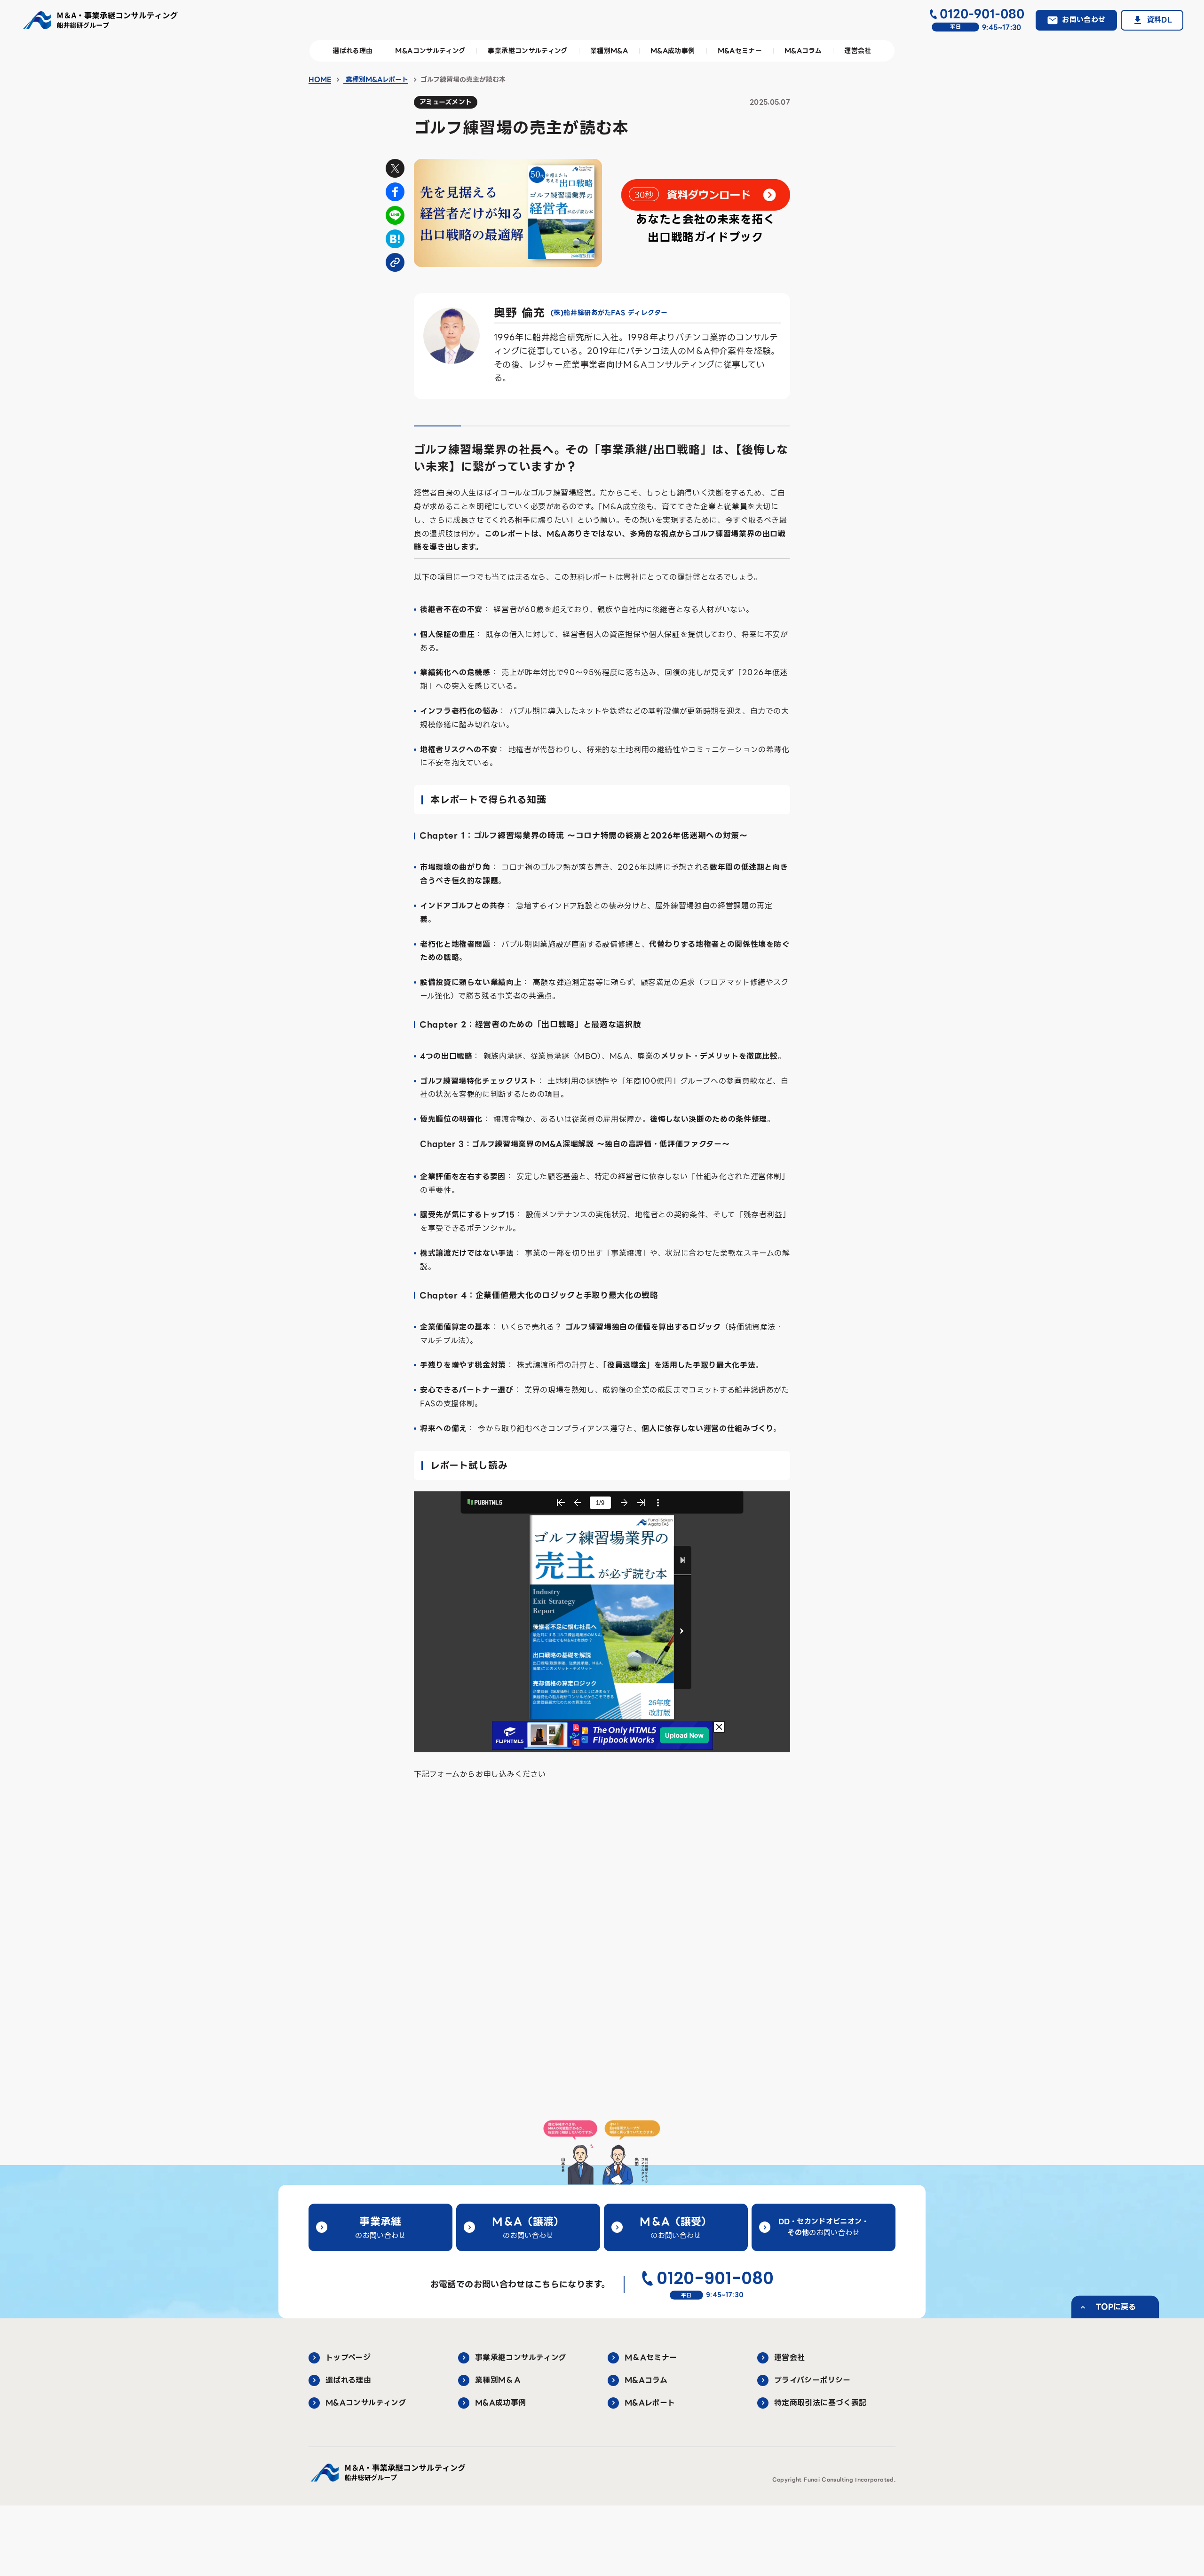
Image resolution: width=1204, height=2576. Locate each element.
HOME (320, 79)
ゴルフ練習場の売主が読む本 (463, 79)
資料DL (1160, 20)
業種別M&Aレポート (376, 79)
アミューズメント (446, 102)
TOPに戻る (1116, 2307)
